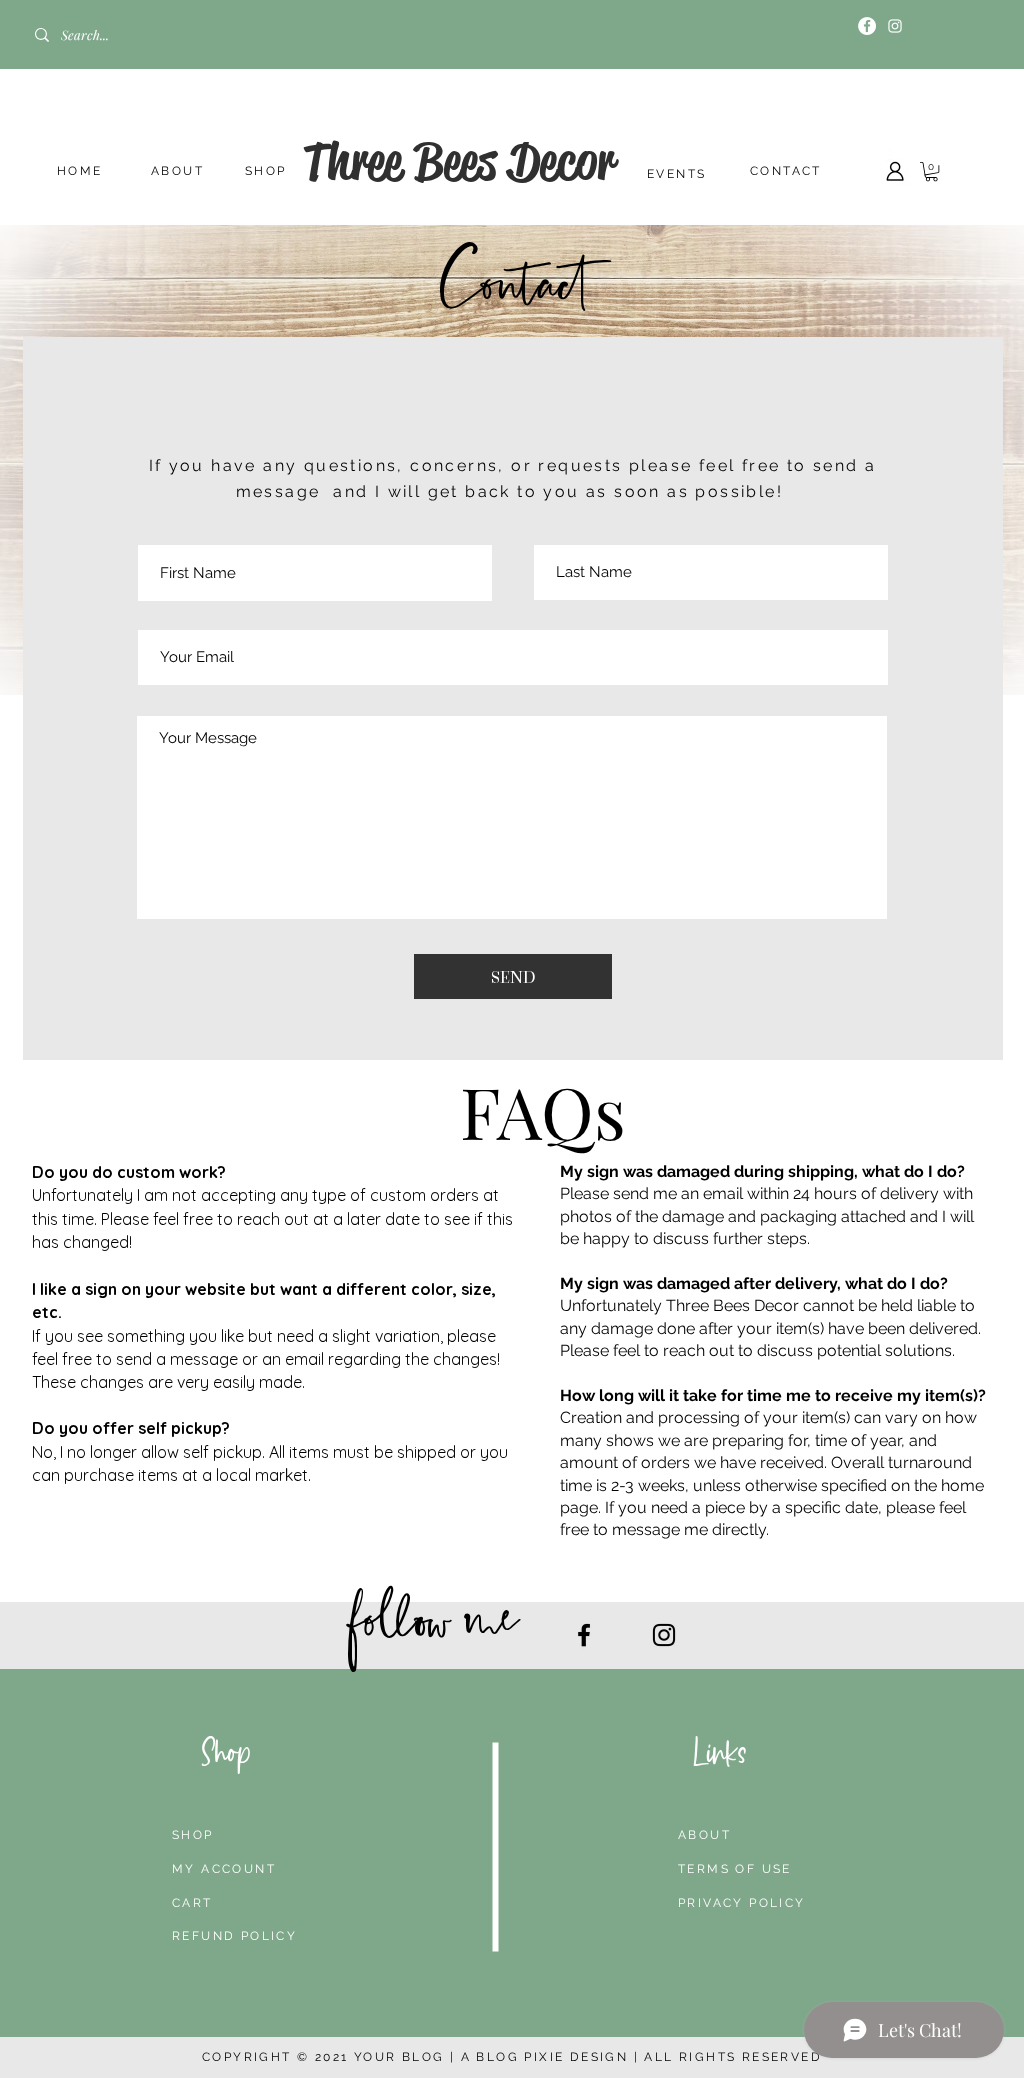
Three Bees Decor (458, 161)
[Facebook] (867, 26)
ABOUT (177, 171)
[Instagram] (895, 26)
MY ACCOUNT (224, 1869)
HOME (80, 171)
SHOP (266, 171)
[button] (931, 171)
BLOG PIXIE (520, 2057)
